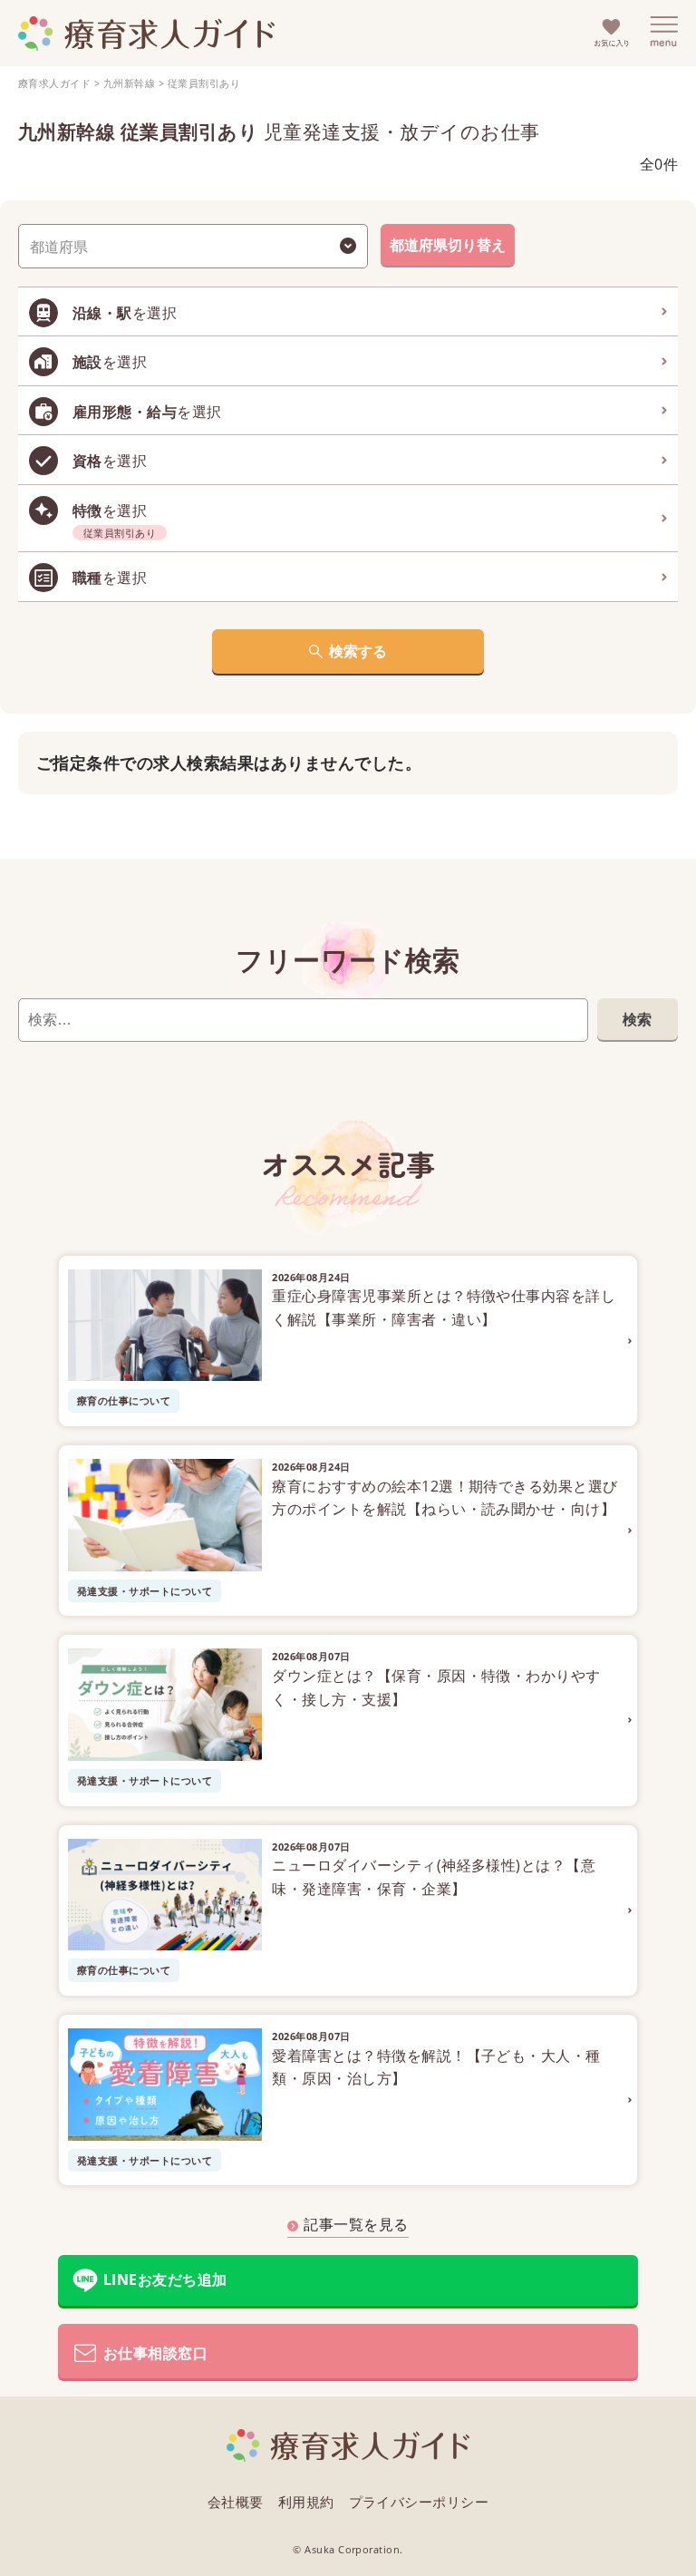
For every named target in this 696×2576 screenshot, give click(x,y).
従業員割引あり (204, 83)
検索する (358, 651)
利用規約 (306, 2502)
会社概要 (236, 2502)
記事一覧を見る (356, 2224)
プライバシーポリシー (419, 2502)
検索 (637, 1019)
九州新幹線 (129, 83)
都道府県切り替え (448, 245)
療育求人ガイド (54, 83)
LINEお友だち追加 (165, 2280)
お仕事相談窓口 (155, 2353)
